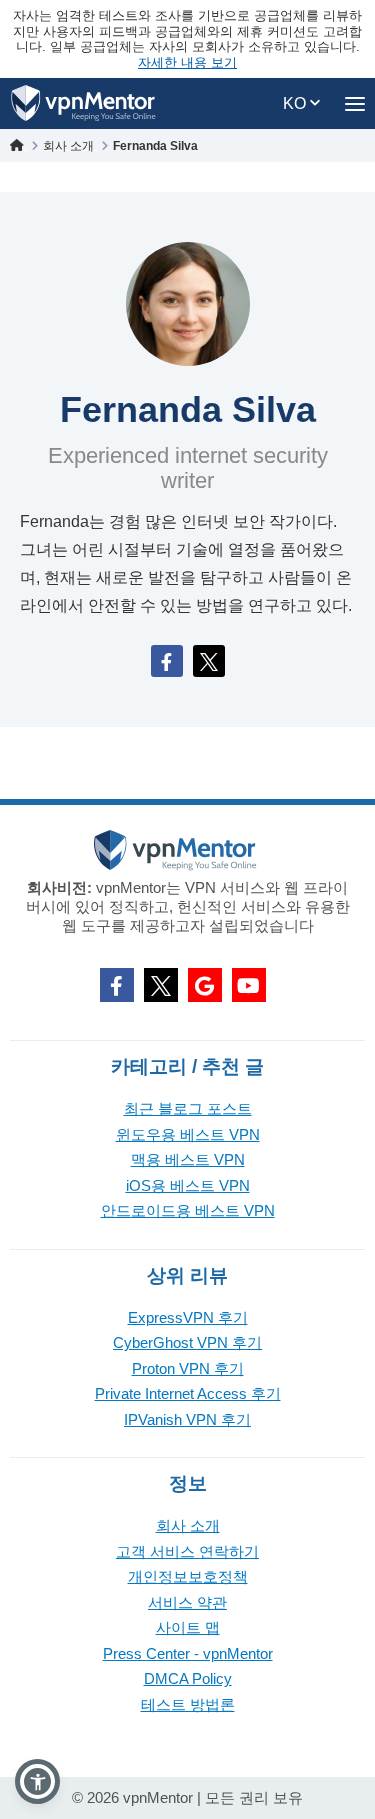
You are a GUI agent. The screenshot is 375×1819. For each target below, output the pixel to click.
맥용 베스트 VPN (188, 1159)
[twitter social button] (161, 985)
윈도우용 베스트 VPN (188, 1134)
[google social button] (205, 985)
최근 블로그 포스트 (188, 1108)
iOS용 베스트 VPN (188, 1185)
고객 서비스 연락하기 (187, 1551)
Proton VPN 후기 (188, 1368)
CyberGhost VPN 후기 (187, 1342)
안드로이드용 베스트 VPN (188, 1210)
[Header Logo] (83, 103)
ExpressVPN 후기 (188, 1317)
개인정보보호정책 (188, 1576)
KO (296, 103)
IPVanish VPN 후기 (187, 1419)
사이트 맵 (188, 1627)
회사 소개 (188, 1525)
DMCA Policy (188, 1678)
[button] (37, 1781)
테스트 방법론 (188, 1704)
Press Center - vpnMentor (188, 1653)
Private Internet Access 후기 (188, 1393)
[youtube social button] (249, 985)
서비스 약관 (187, 1602)
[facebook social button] (117, 985)
